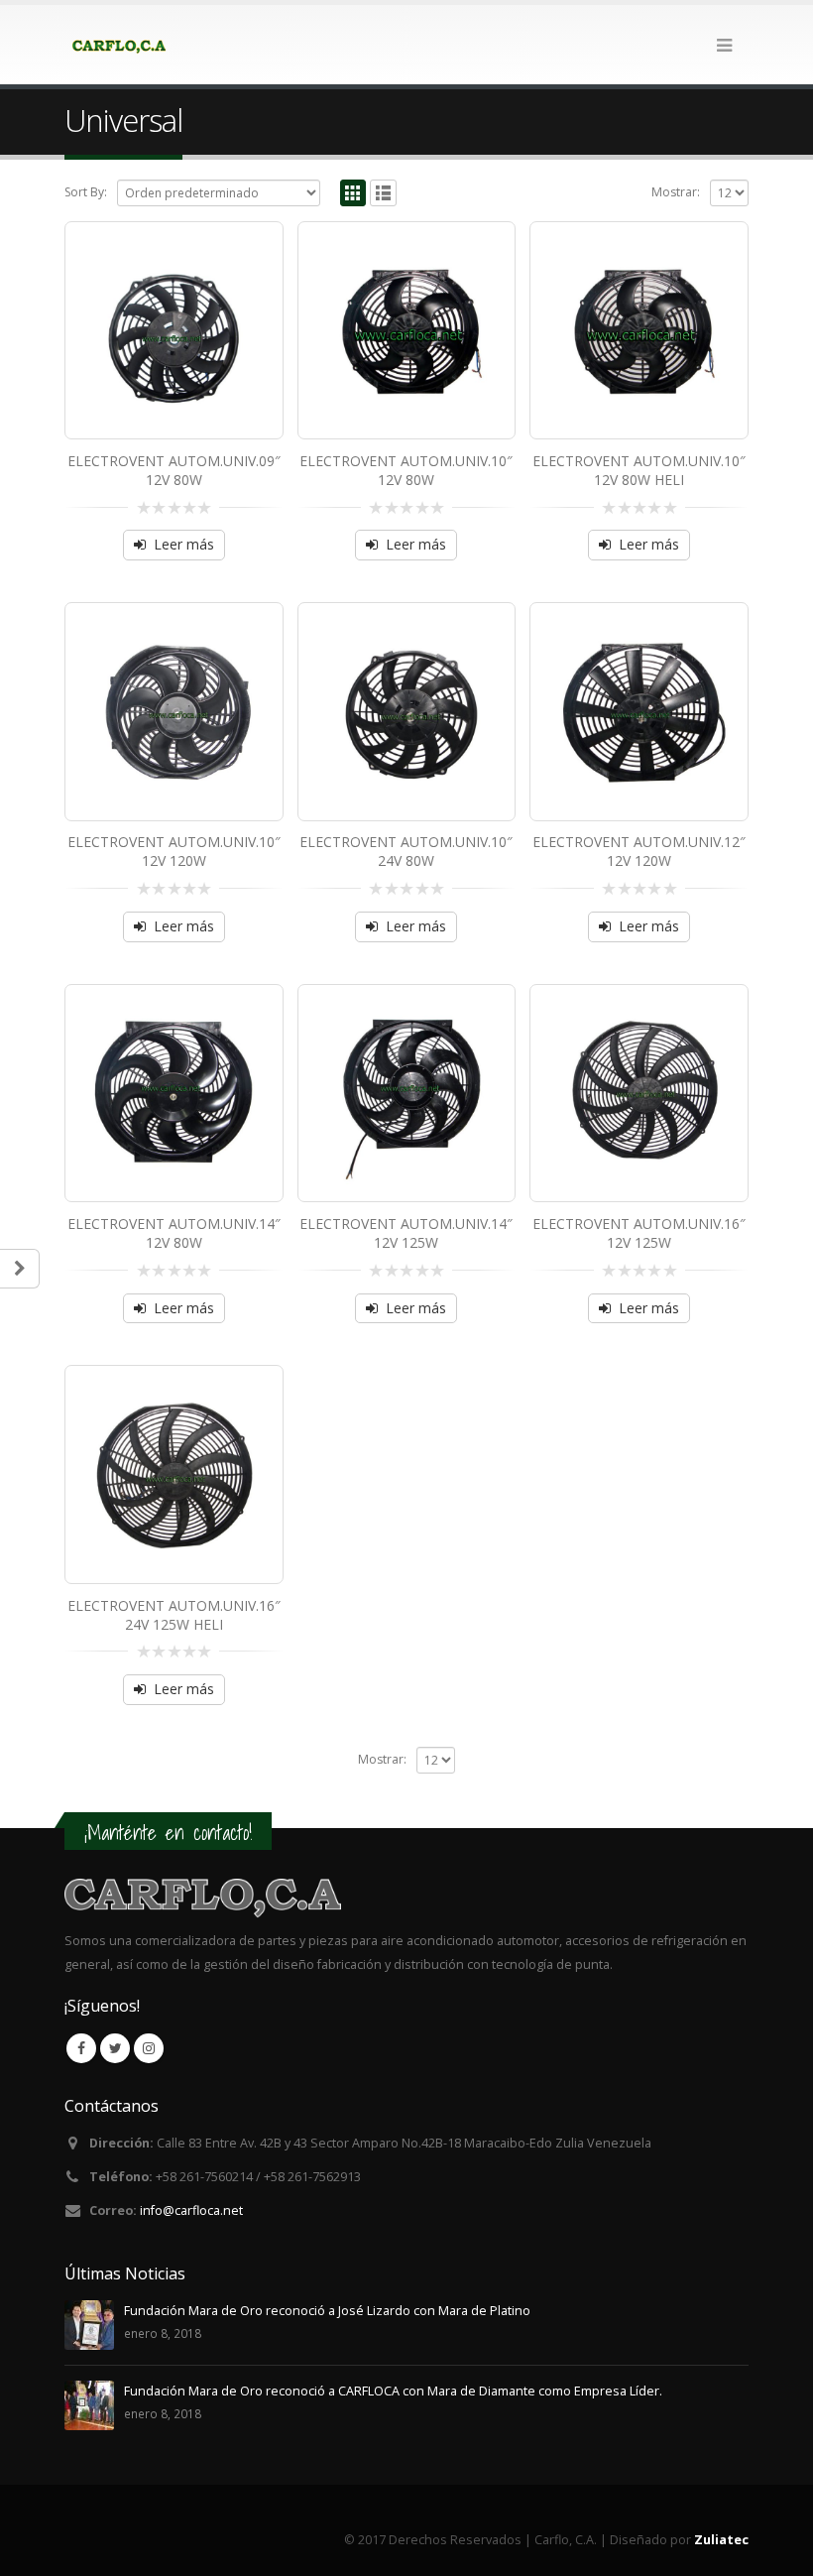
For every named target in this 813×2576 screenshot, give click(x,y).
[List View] (383, 193)
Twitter (115, 2048)
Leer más (184, 544)
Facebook (81, 2048)
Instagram (149, 2048)
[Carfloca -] (119, 45)
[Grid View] (353, 193)
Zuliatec (721, 2540)
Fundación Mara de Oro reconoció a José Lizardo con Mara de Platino (327, 2311)
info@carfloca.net (191, 2210)
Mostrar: (676, 192)
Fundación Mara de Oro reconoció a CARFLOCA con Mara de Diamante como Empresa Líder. (393, 2391)
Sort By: (86, 192)
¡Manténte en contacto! (168, 1833)
